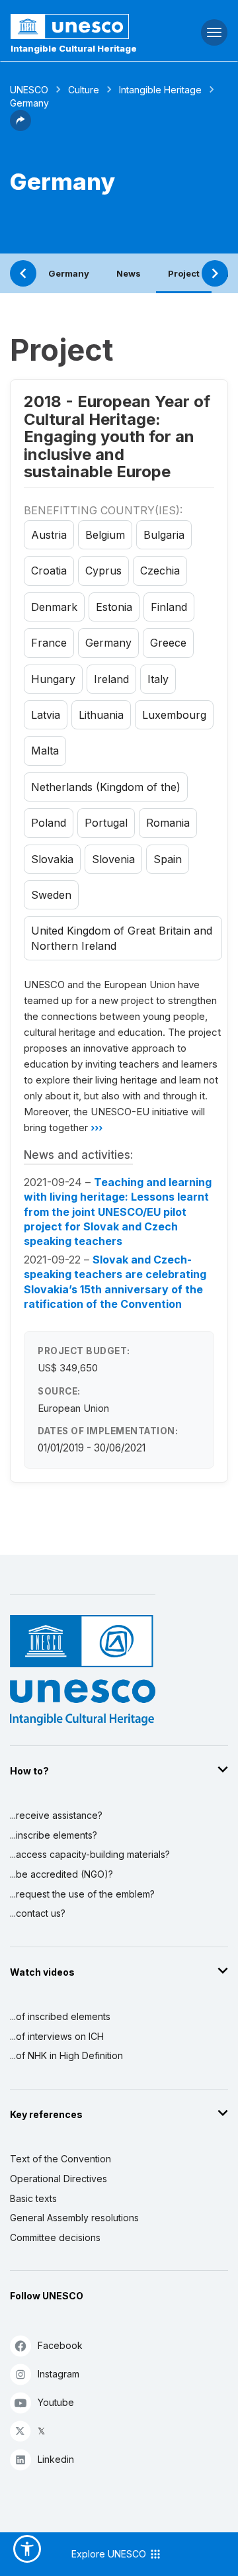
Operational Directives (59, 2179)
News (129, 273)
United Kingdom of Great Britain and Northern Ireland (122, 938)
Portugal (106, 823)
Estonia (114, 607)
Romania (168, 823)
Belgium (105, 535)
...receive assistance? (56, 1815)
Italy (158, 679)
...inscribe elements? (54, 1835)
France (49, 643)
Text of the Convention (60, 2159)
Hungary (53, 679)
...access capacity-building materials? (90, 1854)
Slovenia (113, 859)
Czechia (160, 571)
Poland (49, 823)
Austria (49, 535)
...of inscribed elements (60, 2016)
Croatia (49, 571)
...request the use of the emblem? (82, 1894)
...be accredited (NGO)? (61, 1874)
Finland (169, 607)
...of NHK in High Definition (66, 2055)
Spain (168, 859)
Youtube (56, 2402)
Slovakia (52, 859)
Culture (84, 90)
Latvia (46, 715)
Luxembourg (174, 715)
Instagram (59, 2374)
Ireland (111, 679)
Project (184, 273)
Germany (69, 273)
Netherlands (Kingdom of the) (106, 787)
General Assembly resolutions (74, 2218)
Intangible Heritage (160, 90)
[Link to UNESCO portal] (80, 26)
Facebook (60, 2345)
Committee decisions (55, 2237)
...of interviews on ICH (57, 2036)
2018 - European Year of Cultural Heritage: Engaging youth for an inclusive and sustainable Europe (117, 437)
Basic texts (33, 2198)
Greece (168, 643)
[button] (20, 127)
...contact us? (38, 1913)
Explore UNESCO (110, 2554)
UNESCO (29, 90)
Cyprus (103, 571)
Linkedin (56, 2459)
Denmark (54, 607)
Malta (45, 751)
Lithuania (101, 715)
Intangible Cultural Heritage (74, 48)
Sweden (51, 895)
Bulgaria (164, 535)
